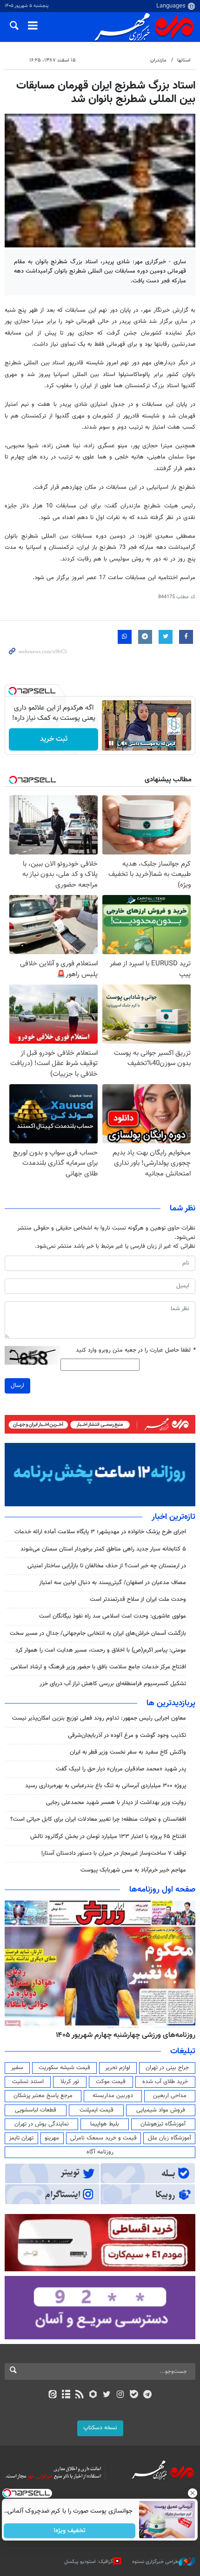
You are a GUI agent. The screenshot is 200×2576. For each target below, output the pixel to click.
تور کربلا (70, 2082)
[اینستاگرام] (120, 2395)
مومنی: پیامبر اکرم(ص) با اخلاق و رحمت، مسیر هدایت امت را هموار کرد (101, 1650)
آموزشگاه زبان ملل (170, 2138)
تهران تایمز (21, 2138)
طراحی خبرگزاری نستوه (155, 2562)
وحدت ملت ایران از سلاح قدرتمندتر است (138, 1599)
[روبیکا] (93, 2395)
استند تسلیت (28, 2082)
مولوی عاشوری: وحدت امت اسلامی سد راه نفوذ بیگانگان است (113, 1616)
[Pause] (111, 743)
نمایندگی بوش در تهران (42, 2124)
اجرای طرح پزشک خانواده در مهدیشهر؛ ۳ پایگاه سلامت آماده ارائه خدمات (100, 1532)
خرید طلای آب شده (165, 2082)
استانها (184, 60)
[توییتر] (107, 2395)
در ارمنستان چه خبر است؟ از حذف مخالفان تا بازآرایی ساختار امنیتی (107, 1566)
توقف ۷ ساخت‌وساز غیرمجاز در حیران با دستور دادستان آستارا (114, 1853)
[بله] (134, 2395)
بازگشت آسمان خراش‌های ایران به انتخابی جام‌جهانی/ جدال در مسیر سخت (98, 1633)
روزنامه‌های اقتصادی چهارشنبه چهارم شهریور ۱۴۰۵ (123, 2035)
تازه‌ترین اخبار (173, 1517)
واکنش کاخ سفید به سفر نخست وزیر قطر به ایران (128, 1752)
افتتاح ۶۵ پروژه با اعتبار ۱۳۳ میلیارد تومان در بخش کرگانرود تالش (108, 1837)
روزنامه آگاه (100, 2152)
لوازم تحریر (118, 2068)
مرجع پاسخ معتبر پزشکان (43, 2096)
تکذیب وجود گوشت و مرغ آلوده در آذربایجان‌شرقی (127, 1736)
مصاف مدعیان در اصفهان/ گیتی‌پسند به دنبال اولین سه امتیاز (113, 1583)
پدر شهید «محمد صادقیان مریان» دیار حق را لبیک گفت (121, 1769)
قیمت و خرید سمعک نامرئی (103, 2138)
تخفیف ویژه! (70, 2531)
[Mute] (124, 743)
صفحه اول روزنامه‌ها (162, 1890)
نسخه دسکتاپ (100, 2428)
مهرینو (52, 2138)
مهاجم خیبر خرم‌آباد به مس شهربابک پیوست (133, 1870)
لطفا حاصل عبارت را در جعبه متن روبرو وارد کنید (136, 1350)
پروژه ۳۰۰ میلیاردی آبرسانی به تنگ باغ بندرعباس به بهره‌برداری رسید (106, 1786)
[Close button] (193, 2493)
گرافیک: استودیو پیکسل (89, 2562)
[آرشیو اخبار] (66, 2395)
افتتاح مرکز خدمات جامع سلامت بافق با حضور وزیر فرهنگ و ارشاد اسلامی (98, 1667)
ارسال (17, 1386)
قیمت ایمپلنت (97, 2110)
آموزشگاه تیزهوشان (163, 2124)
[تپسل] (13, 691)
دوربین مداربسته (113, 2096)
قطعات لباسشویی (36, 2110)
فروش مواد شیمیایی (161, 2110)
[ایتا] (52, 2395)
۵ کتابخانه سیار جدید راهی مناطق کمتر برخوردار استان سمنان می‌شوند (103, 1549)
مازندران (158, 60)
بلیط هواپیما (105, 2124)
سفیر (17, 2068)
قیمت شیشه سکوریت (64, 2068)
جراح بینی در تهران (167, 2068)
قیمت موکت (111, 2082)
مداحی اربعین (170, 2096)
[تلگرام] (148, 2395)
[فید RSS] (80, 2395)
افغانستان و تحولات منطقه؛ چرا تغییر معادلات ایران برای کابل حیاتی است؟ (98, 1819)
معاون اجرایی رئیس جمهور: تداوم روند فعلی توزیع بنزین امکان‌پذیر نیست (99, 1718)
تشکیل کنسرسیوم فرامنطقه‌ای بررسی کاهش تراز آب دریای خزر (113, 1684)
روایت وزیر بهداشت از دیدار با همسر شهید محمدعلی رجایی (116, 1803)
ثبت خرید (54, 739)
